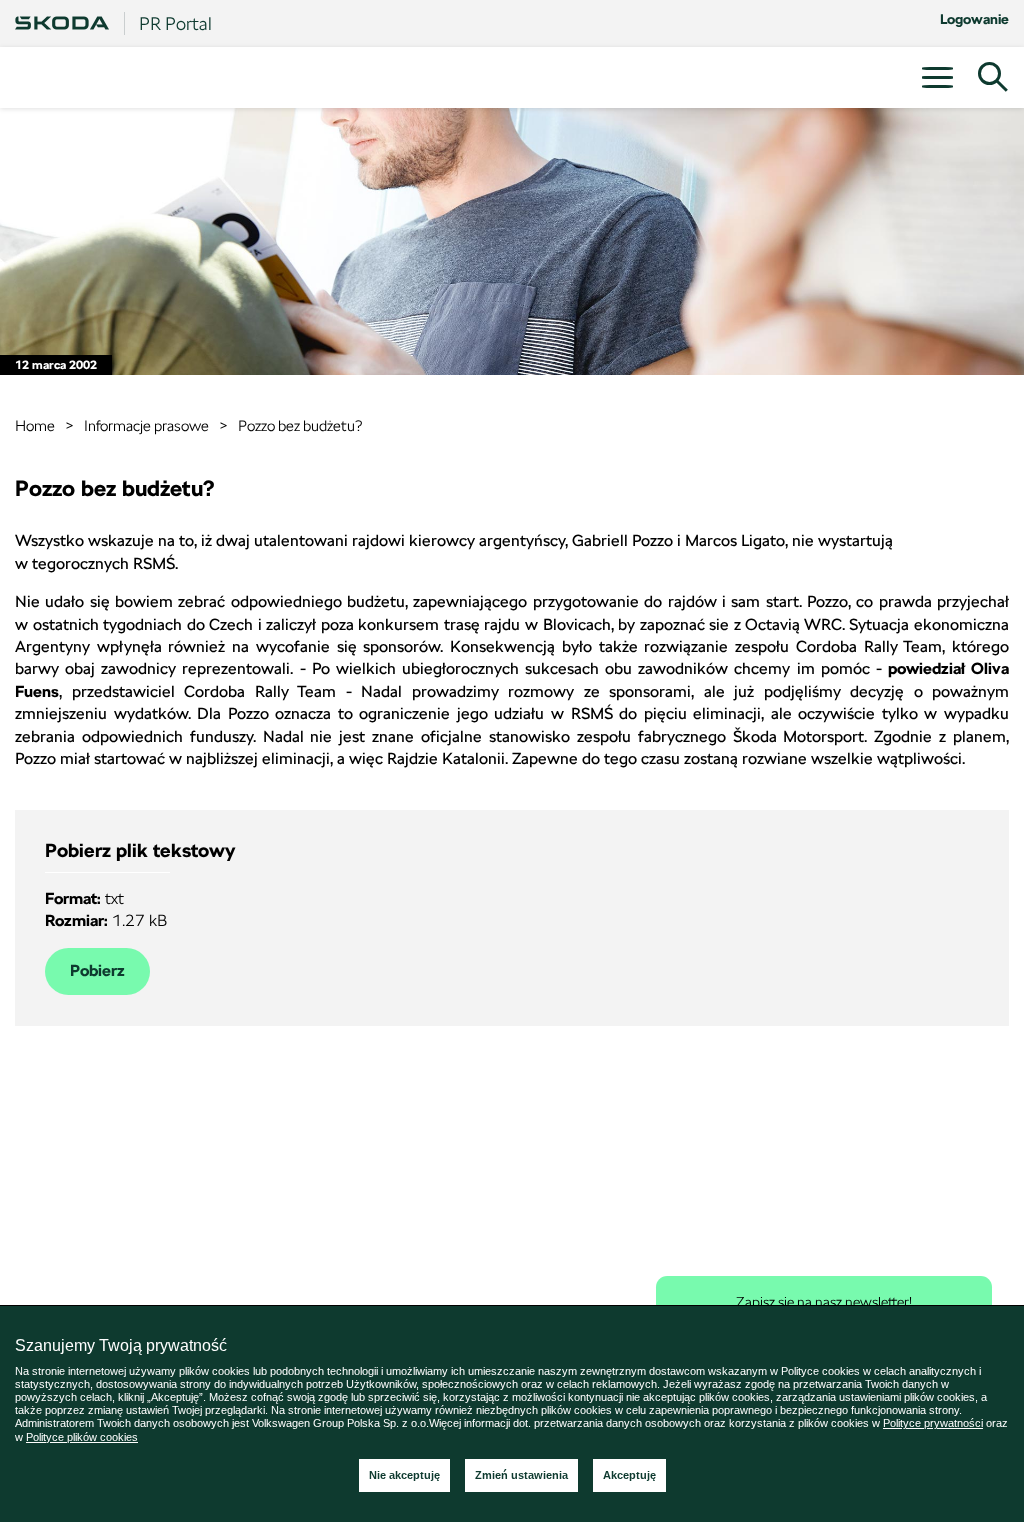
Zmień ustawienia (521, 1475)
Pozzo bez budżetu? (300, 425)
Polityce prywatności (933, 1423)
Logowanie (974, 19)
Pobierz (97, 971)
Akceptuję (629, 1475)
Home (35, 425)
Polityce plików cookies (82, 1437)
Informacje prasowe (146, 425)
